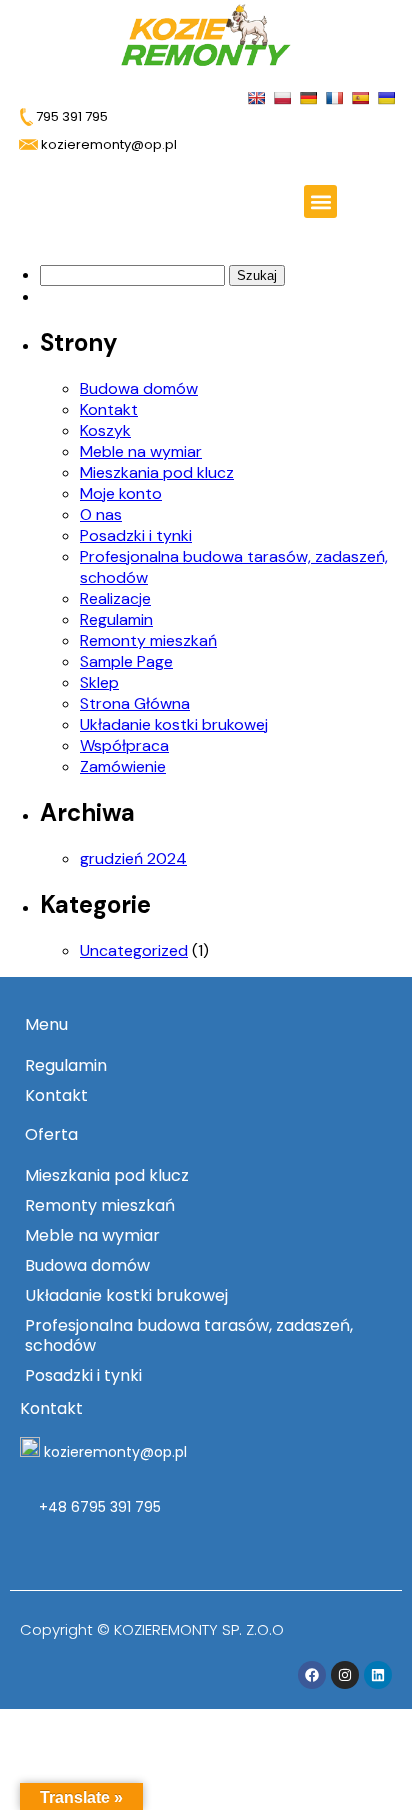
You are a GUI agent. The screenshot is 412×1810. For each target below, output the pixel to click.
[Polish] (284, 96)
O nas (101, 514)
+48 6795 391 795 (98, 1507)
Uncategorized (134, 950)
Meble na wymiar (141, 451)
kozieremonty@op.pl (115, 1452)
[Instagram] (345, 1675)
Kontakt (109, 409)
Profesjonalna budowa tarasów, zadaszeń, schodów (189, 1335)
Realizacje (115, 598)
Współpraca (124, 745)
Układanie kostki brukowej (174, 724)
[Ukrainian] (388, 96)
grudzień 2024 (133, 858)
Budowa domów (139, 388)
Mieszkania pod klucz (157, 472)
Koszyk (105, 430)
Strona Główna (135, 703)
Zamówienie (123, 766)
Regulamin (116, 619)
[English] (258, 96)
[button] (320, 201)
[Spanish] (362, 96)
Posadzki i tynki (136, 535)
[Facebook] (312, 1675)
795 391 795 (70, 116)
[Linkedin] (378, 1675)
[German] (310, 96)
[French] (336, 96)
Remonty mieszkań (148, 640)
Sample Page (126, 661)
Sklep (99, 682)
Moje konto (121, 493)
